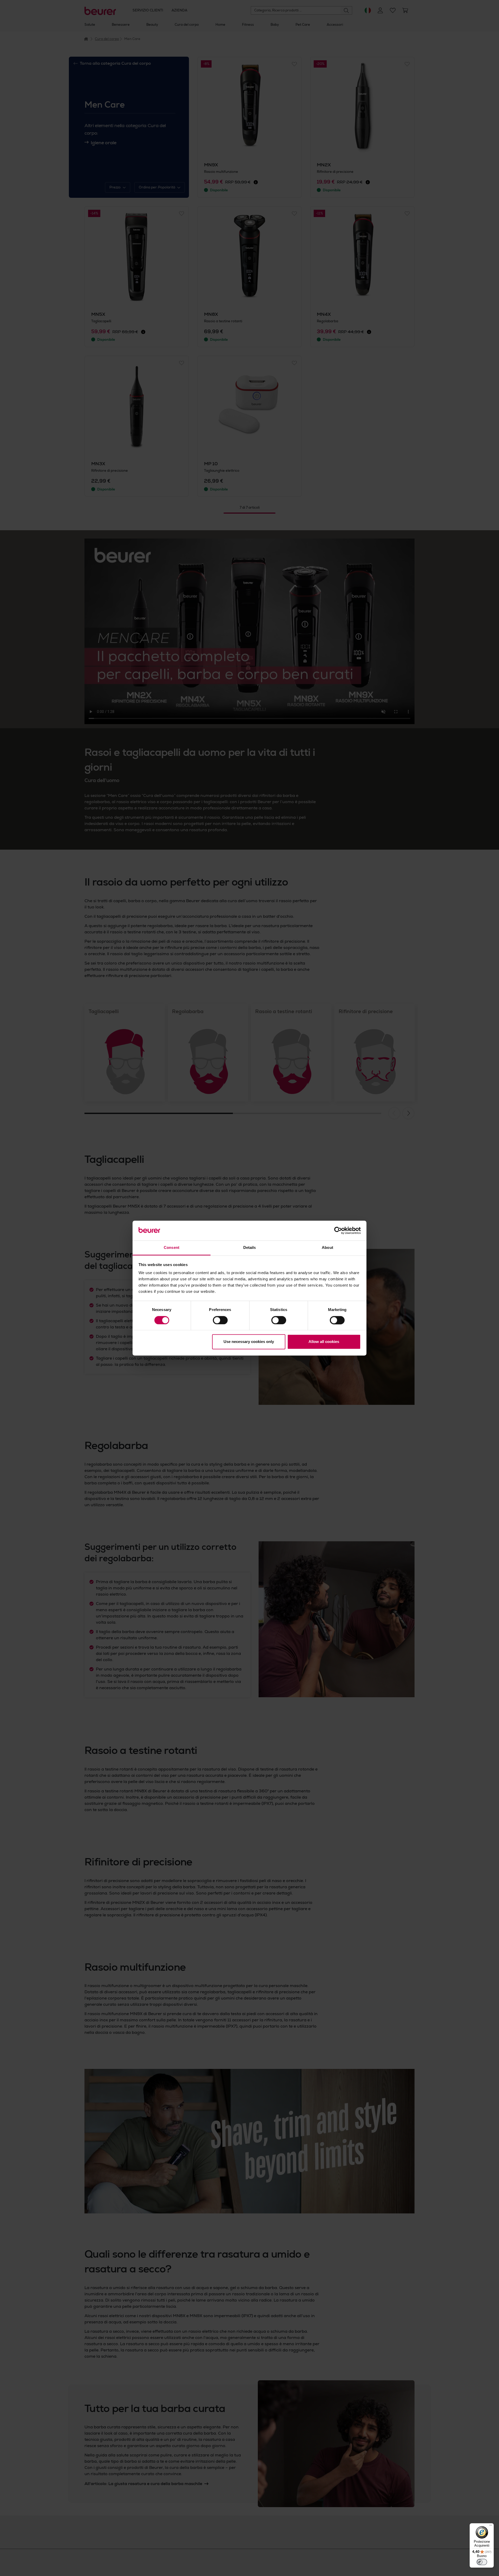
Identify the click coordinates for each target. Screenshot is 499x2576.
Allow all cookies (324, 1342)
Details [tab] (250, 1248)
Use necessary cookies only (249, 1342)
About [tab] (327, 1248)
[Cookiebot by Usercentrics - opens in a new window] (338, 1230)
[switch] (220, 1320)
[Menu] (491, 2526)
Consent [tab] (172, 1248)
